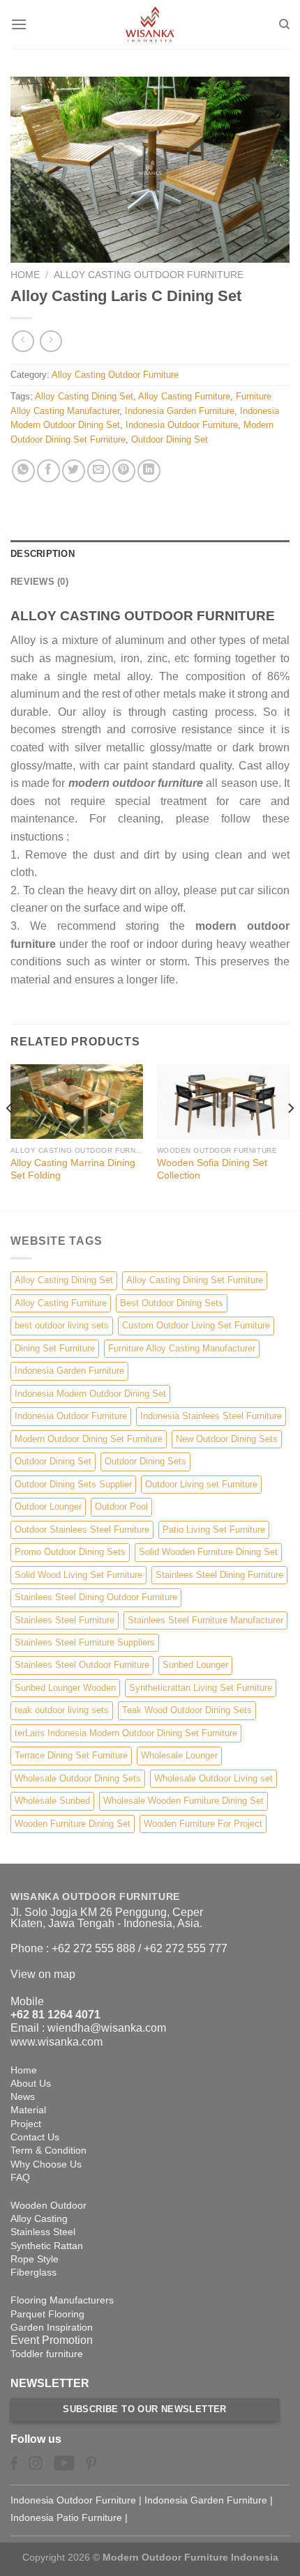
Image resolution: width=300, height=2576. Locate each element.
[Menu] (19, 24)
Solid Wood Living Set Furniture (78, 1575)
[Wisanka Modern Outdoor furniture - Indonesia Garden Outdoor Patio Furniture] (150, 24)
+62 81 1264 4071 (55, 2015)
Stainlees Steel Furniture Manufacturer (205, 1620)
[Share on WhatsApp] (23, 471)
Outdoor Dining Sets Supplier (73, 1484)
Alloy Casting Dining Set (84, 396)
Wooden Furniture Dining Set (73, 1824)
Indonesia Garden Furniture (180, 411)
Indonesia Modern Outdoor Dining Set (90, 1394)
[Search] (284, 24)
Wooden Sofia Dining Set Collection (212, 1169)
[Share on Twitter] (74, 471)
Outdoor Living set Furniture (201, 1484)
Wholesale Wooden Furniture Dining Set (183, 1801)
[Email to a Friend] (99, 471)
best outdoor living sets (62, 1325)
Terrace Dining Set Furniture (71, 1755)
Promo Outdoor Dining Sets (70, 1552)
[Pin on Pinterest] (124, 471)
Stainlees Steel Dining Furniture (219, 1575)
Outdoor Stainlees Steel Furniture (82, 1529)
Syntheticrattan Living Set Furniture (201, 1688)
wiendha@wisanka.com (107, 2028)
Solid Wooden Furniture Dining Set (208, 1552)
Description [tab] (43, 554)
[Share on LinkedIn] (149, 471)
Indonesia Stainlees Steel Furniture (211, 1416)
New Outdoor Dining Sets (227, 1439)
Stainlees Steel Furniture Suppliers (85, 1642)
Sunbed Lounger (195, 1665)
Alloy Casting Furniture (184, 396)
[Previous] (10, 1136)
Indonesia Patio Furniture (66, 2517)
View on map (43, 1974)
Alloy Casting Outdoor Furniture (149, 275)
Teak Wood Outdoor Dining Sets (187, 1710)
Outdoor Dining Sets (145, 1461)
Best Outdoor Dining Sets (172, 1303)
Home (25, 275)
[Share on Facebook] (48, 471)
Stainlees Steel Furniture (65, 1620)
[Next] (290, 1136)
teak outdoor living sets (62, 1710)
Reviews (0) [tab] (39, 582)
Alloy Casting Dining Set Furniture (195, 1280)
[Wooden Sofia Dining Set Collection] (223, 1102)
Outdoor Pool (121, 1506)
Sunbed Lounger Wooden (65, 1688)
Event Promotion (52, 2340)
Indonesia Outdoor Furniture (182, 425)
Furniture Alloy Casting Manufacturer (182, 1348)
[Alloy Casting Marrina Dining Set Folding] (77, 1102)
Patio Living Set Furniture (214, 1529)
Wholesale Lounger (179, 1755)
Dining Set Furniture (55, 1348)
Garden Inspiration (52, 2327)
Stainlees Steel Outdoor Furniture (82, 1665)
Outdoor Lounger (48, 1506)
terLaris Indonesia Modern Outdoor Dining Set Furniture (126, 1733)
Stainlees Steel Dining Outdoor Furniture (96, 1597)
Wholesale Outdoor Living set (213, 1778)
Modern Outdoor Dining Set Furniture (89, 1439)
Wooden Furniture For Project (203, 1824)
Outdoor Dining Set (170, 439)
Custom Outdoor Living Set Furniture (196, 1325)
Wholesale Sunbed (52, 1801)
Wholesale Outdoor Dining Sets (78, 1778)
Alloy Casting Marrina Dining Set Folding (73, 1169)
